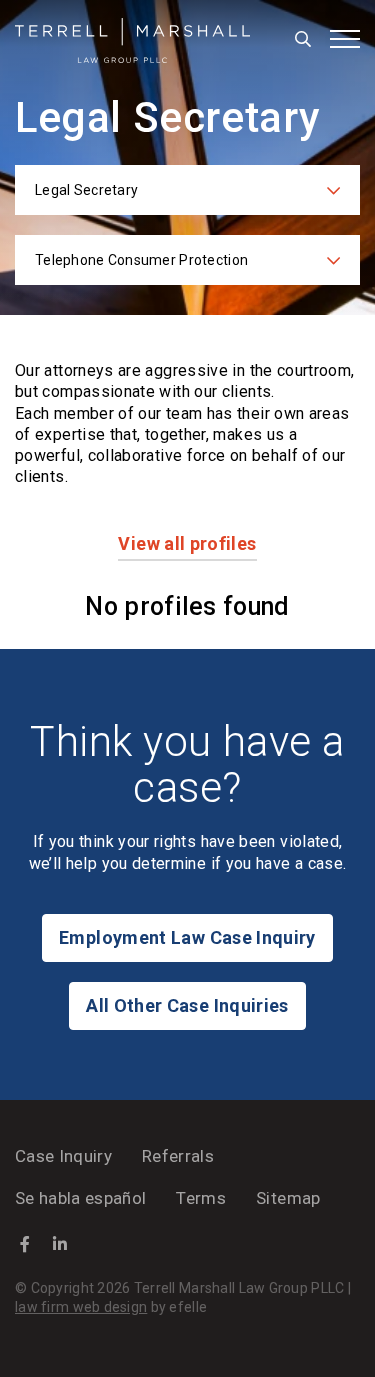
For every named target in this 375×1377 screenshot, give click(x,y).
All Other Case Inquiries (187, 1005)
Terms (201, 1198)
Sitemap (288, 1198)
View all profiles (187, 543)
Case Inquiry (63, 1156)
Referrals (178, 1156)
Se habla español (80, 1198)
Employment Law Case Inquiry (187, 937)
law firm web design (81, 1307)
